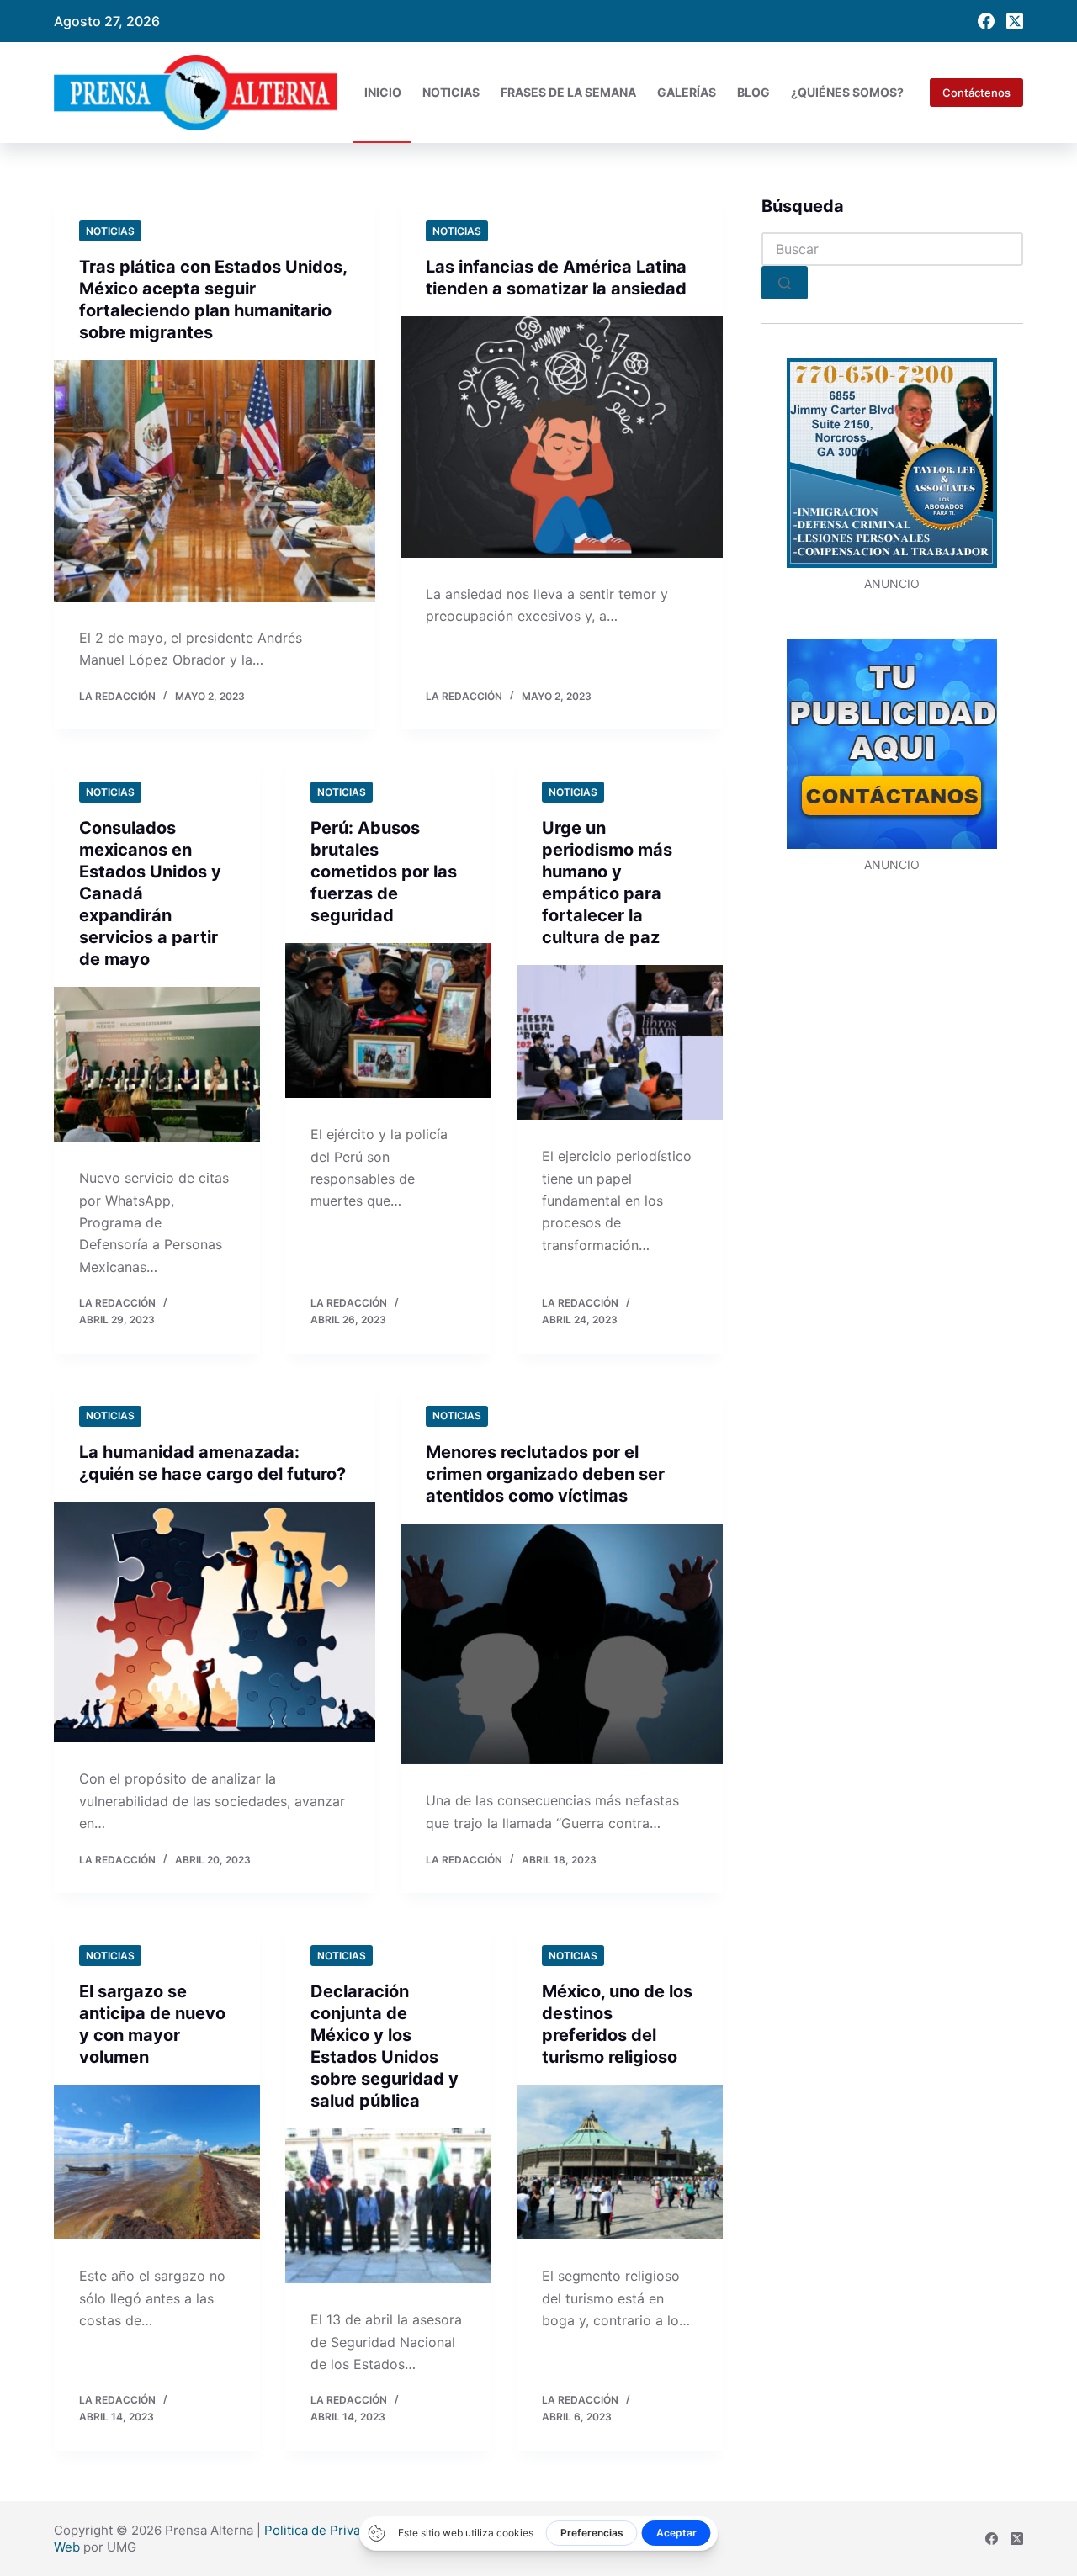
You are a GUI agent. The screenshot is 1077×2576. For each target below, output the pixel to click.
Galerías (687, 92)
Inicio (383, 92)
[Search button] (785, 283)
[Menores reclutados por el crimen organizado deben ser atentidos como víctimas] (561, 1644)
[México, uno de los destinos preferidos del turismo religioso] (620, 2162)
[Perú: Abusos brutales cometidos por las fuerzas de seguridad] (388, 1020)
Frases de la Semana (568, 92)
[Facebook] (986, 21)
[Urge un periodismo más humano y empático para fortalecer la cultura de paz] (620, 1042)
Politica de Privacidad (328, 2530)
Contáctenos (976, 93)
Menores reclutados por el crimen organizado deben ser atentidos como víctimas (545, 1474)
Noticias (451, 92)
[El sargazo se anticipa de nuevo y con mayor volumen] (157, 2162)
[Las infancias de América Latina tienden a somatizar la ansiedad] (561, 437)
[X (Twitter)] (1015, 21)
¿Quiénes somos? (847, 92)
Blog (753, 92)
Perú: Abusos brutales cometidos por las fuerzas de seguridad (384, 872)
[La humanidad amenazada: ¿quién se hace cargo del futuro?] (215, 1622)
